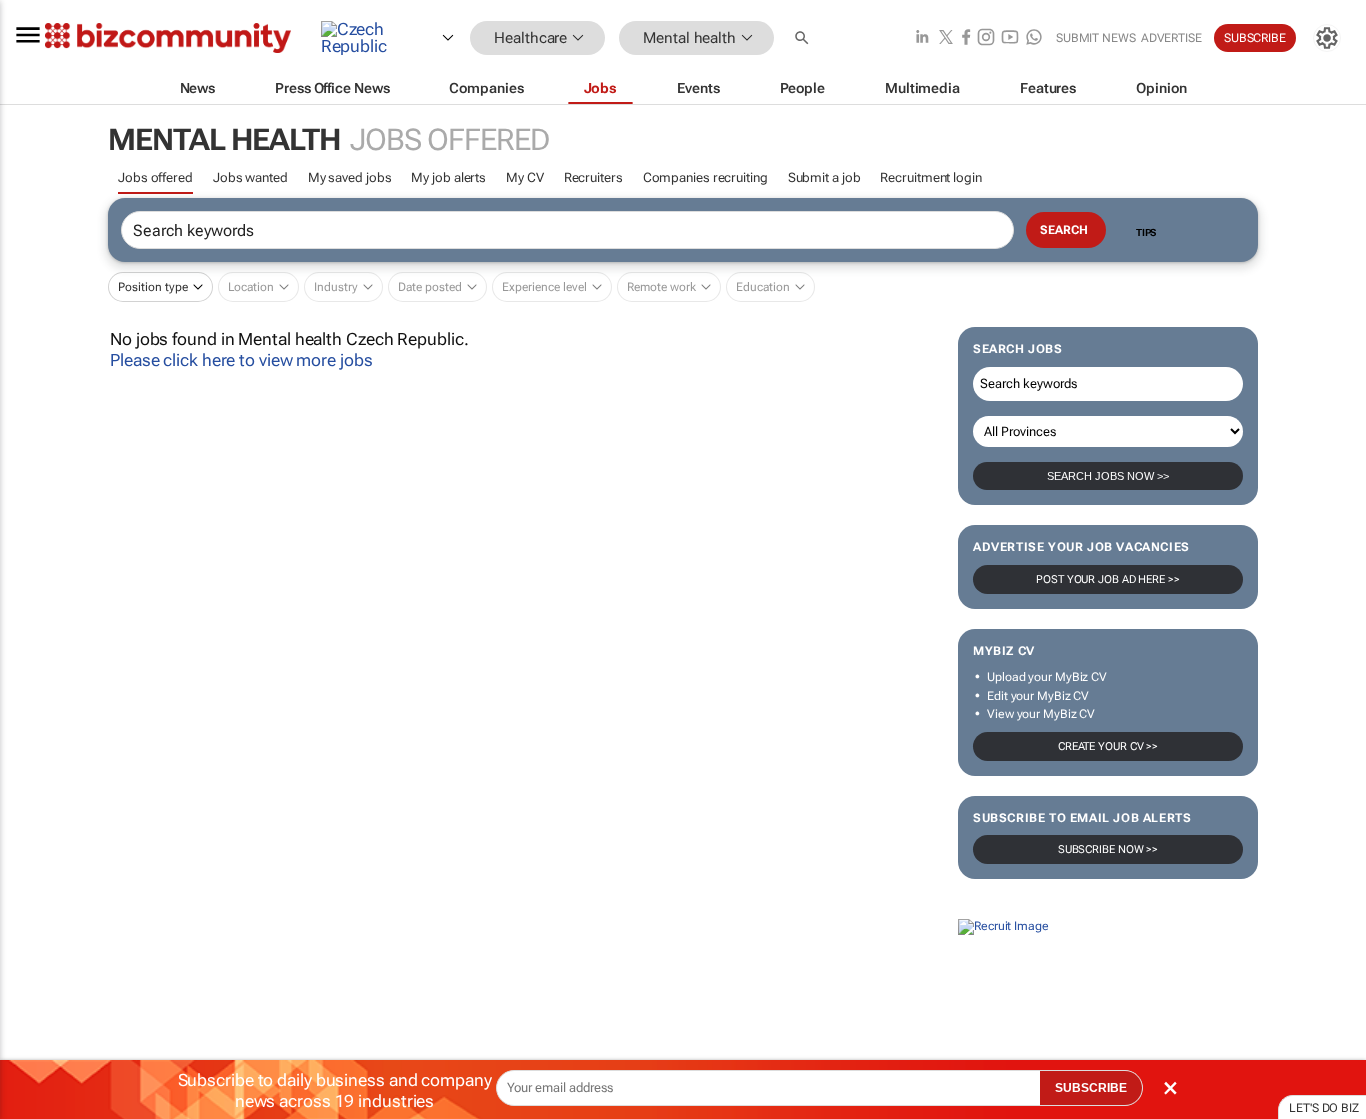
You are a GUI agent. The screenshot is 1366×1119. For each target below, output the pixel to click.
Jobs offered (155, 177)
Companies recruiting (705, 177)
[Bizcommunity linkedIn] (922, 38)
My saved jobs (350, 177)
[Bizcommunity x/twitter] (946, 38)
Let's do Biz (1324, 1108)
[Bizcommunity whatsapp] (1034, 38)
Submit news (1096, 38)
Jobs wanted (250, 177)
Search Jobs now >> (1108, 476)
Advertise (1171, 38)
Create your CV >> (1108, 746)
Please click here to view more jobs (241, 360)
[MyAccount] (1327, 38)
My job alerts (448, 177)
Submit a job (824, 177)
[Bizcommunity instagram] (986, 38)
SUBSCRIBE (1091, 1088)
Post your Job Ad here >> (1108, 579)
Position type (153, 287)
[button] (804, 38)
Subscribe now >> (1108, 849)
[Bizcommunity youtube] (1010, 38)
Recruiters (593, 177)
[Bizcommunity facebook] (966, 38)
